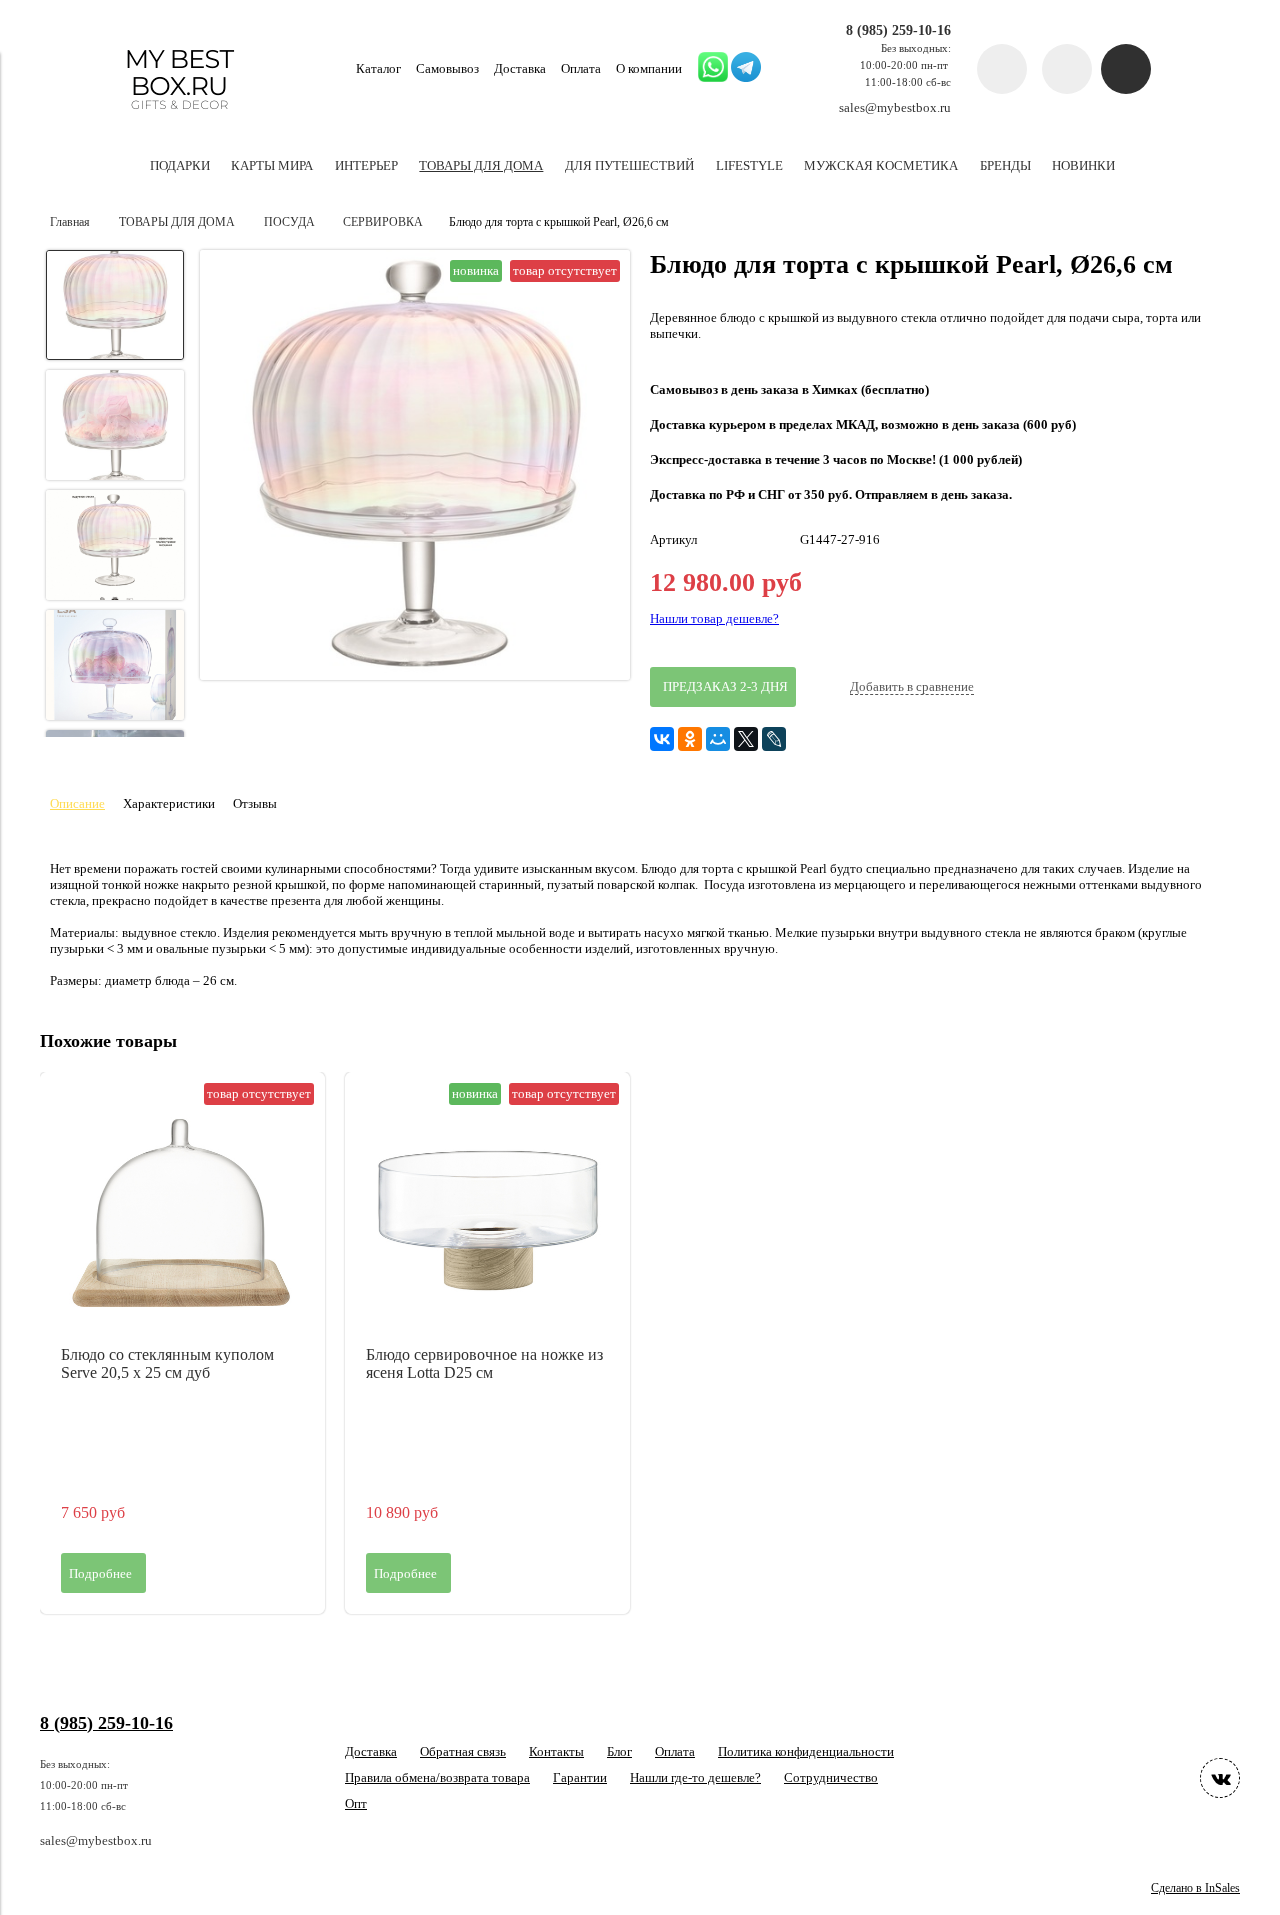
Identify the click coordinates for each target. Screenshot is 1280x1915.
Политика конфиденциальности (806, 1751)
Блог (619, 1751)
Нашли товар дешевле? (714, 618)
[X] (746, 739)
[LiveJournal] (774, 739)
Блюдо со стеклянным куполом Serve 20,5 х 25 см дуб (167, 1363)
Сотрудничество (831, 1777)
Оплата (581, 68)
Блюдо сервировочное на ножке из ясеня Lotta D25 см (484, 1363)
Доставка (520, 68)
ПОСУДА (289, 222)
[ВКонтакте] (662, 739)
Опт (356, 1803)
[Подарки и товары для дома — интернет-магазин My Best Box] (179, 118)
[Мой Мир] (718, 739)
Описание (77, 803)
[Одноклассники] (690, 739)
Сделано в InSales (1195, 1888)
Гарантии (580, 1777)
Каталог (378, 68)
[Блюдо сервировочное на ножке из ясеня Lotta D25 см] (487, 1214)
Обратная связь (463, 1751)
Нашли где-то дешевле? (695, 1777)
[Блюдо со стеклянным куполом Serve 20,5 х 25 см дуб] (182, 1214)
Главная (70, 222)
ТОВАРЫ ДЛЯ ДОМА (177, 222)
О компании (649, 68)
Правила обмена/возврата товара (437, 1777)
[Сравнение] (1067, 69)
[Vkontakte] (1220, 1778)
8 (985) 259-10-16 (898, 30)
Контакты (556, 1751)
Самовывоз (447, 68)
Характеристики (169, 803)
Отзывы (255, 803)
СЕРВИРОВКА (383, 222)
